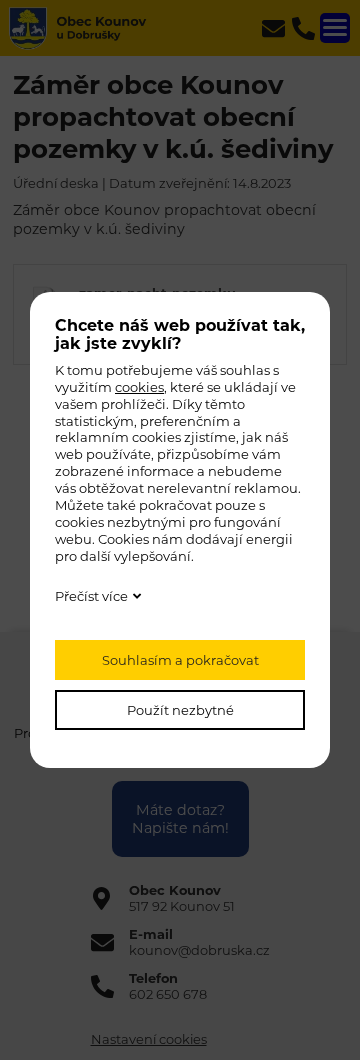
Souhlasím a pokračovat (180, 660)
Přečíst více (91, 596)
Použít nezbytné (180, 710)
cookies (139, 387)
